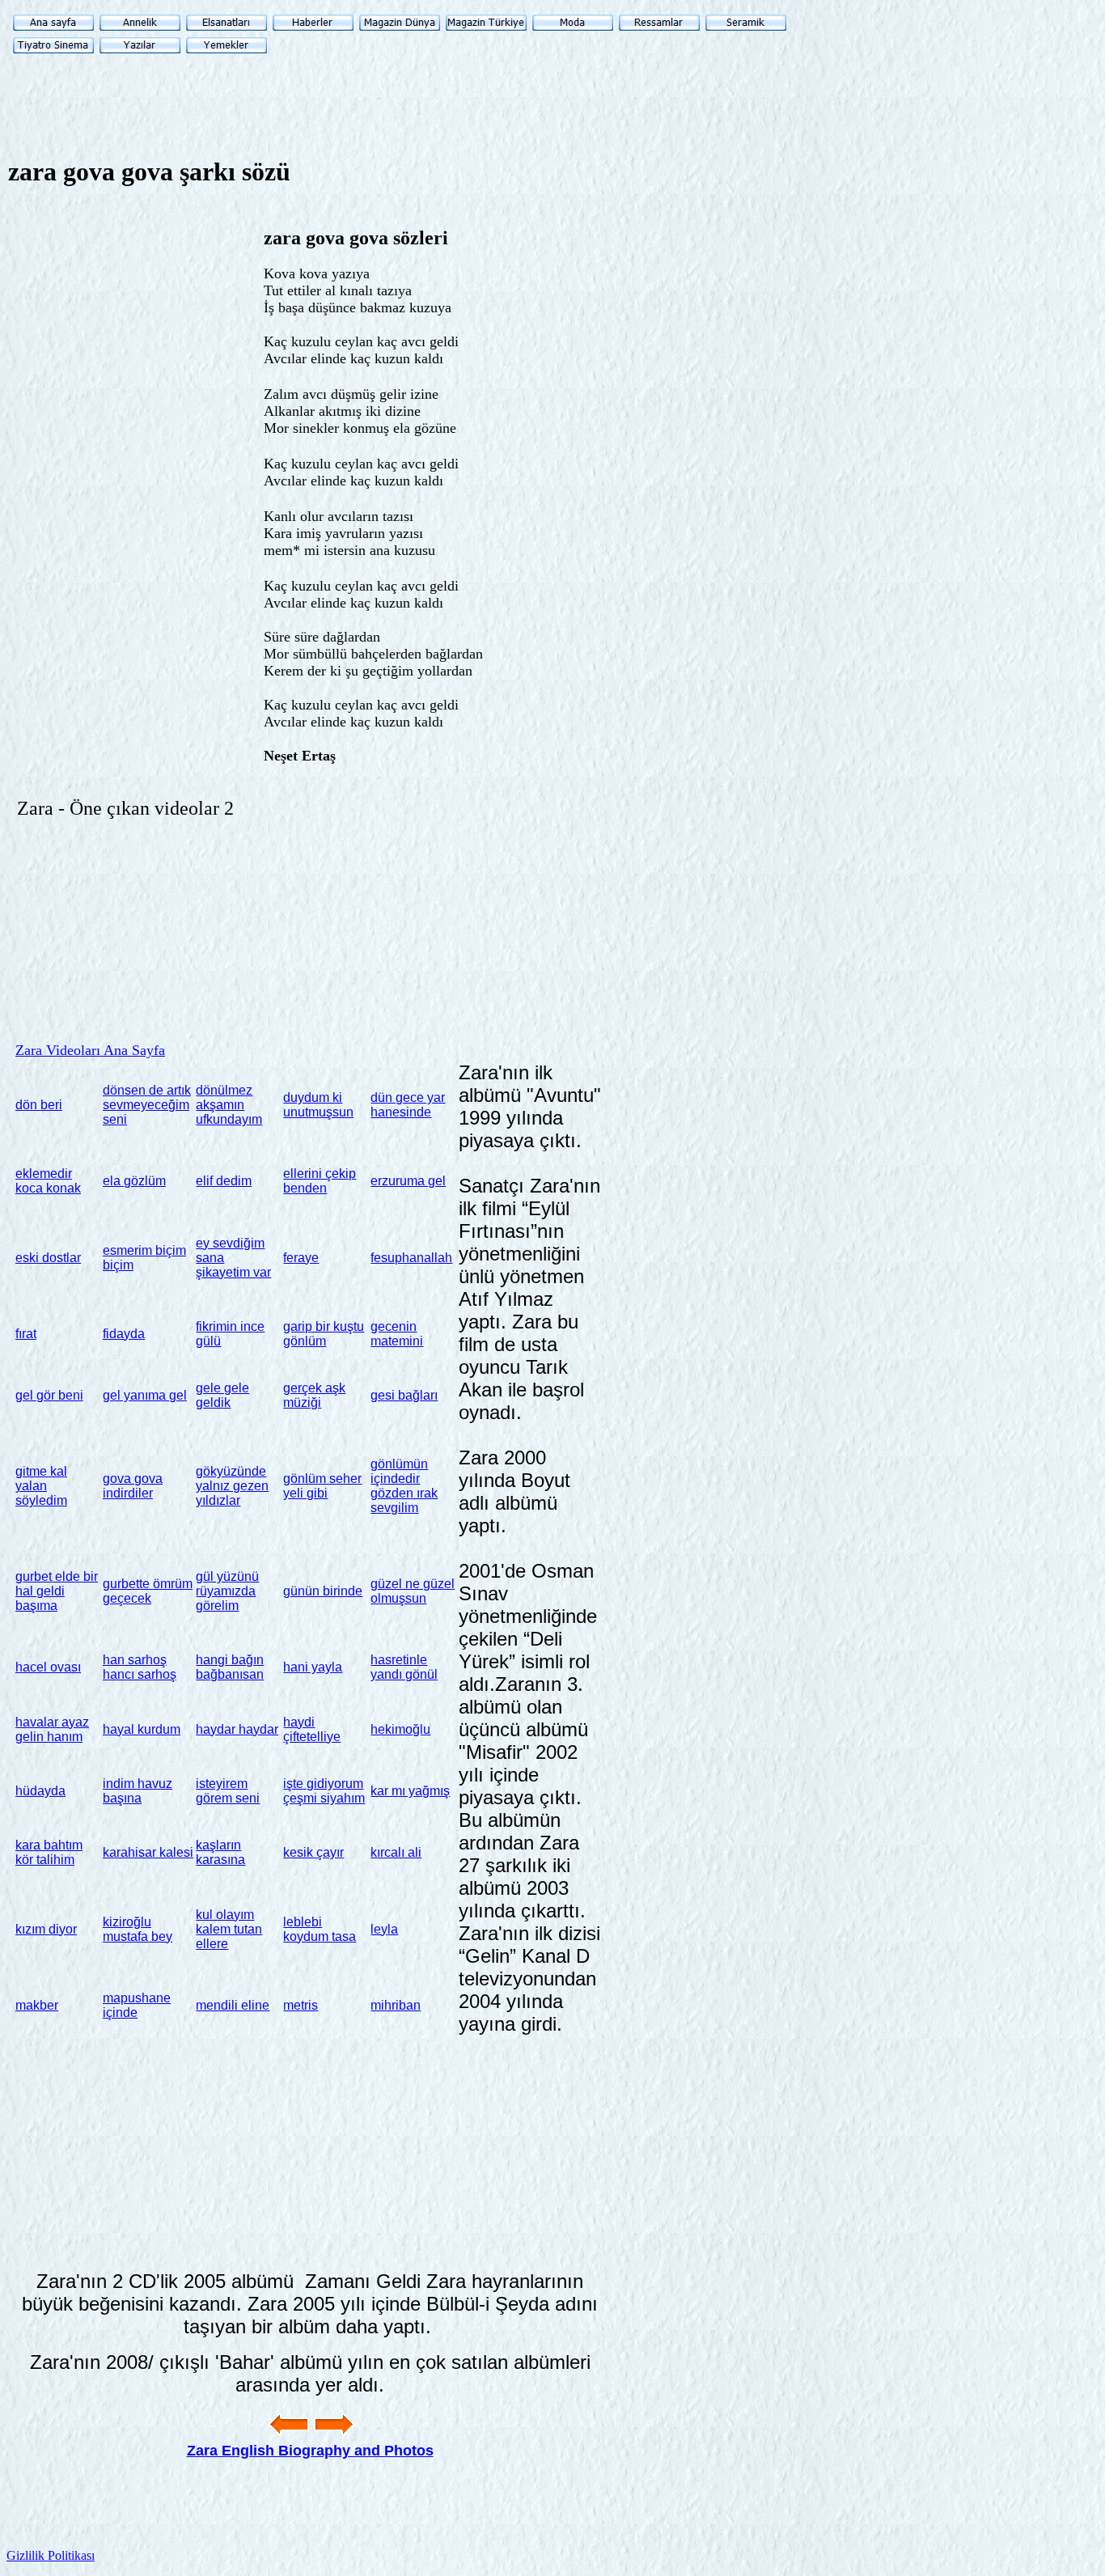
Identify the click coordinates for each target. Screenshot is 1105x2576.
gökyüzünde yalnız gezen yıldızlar (232, 1486)
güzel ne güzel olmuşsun (413, 1591)
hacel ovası (48, 1667)
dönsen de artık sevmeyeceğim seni (147, 1105)
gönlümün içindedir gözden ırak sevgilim (404, 1486)
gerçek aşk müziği (314, 1395)
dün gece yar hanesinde (408, 1105)
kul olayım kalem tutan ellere (229, 1929)
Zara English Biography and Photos (310, 2451)
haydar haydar (237, 1729)
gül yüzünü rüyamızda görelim (227, 1591)
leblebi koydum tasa (320, 1929)
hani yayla (313, 1667)
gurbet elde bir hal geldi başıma (57, 1591)
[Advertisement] (610, 316)
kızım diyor (46, 1929)
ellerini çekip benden (320, 1181)
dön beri (39, 1105)
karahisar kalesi (148, 1852)
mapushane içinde (137, 2005)
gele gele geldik (222, 1395)
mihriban (396, 2005)
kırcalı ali (396, 1852)
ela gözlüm (134, 1181)
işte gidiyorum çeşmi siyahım (324, 1791)
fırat (26, 1334)
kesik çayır (313, 1852)
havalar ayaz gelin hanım (52, 1729)
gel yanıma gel (145, 1395)
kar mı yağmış (410, 1791)
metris (301, 2005)
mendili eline (233, 2005)
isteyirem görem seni (228, 1791)
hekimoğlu (400, 1729)
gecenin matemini (397, 1334)
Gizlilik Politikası (51, 2555)
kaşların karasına (220, 1852)
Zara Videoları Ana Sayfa (90, 1050)
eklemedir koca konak (48, 1181)
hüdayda (40, 1791)
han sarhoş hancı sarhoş (140, 1667)
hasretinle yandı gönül (404, 1667)
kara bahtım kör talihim (49, 1852)
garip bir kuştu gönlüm (324, 1334)
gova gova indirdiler (133, 1486)
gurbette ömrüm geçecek (148, 1591)
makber (37, 2005)
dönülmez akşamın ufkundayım (229, 1105)
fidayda (124, 1334)
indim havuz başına (138, 1791)
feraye (301, 1258)
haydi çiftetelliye (312, 1729)
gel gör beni (49, 1395)
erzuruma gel (408, 1181)
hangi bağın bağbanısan (230, 1667)
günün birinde (323, 1591)
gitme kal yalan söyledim (41, 1486)
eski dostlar (48, 1258)
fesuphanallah (411, 1258)
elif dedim (224, 1181)
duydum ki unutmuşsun (318, 1105)
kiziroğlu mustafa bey (138, 1929)
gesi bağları (404, 1395)
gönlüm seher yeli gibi (322, 1486)
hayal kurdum (142, 1729)
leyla (384, 1929)
